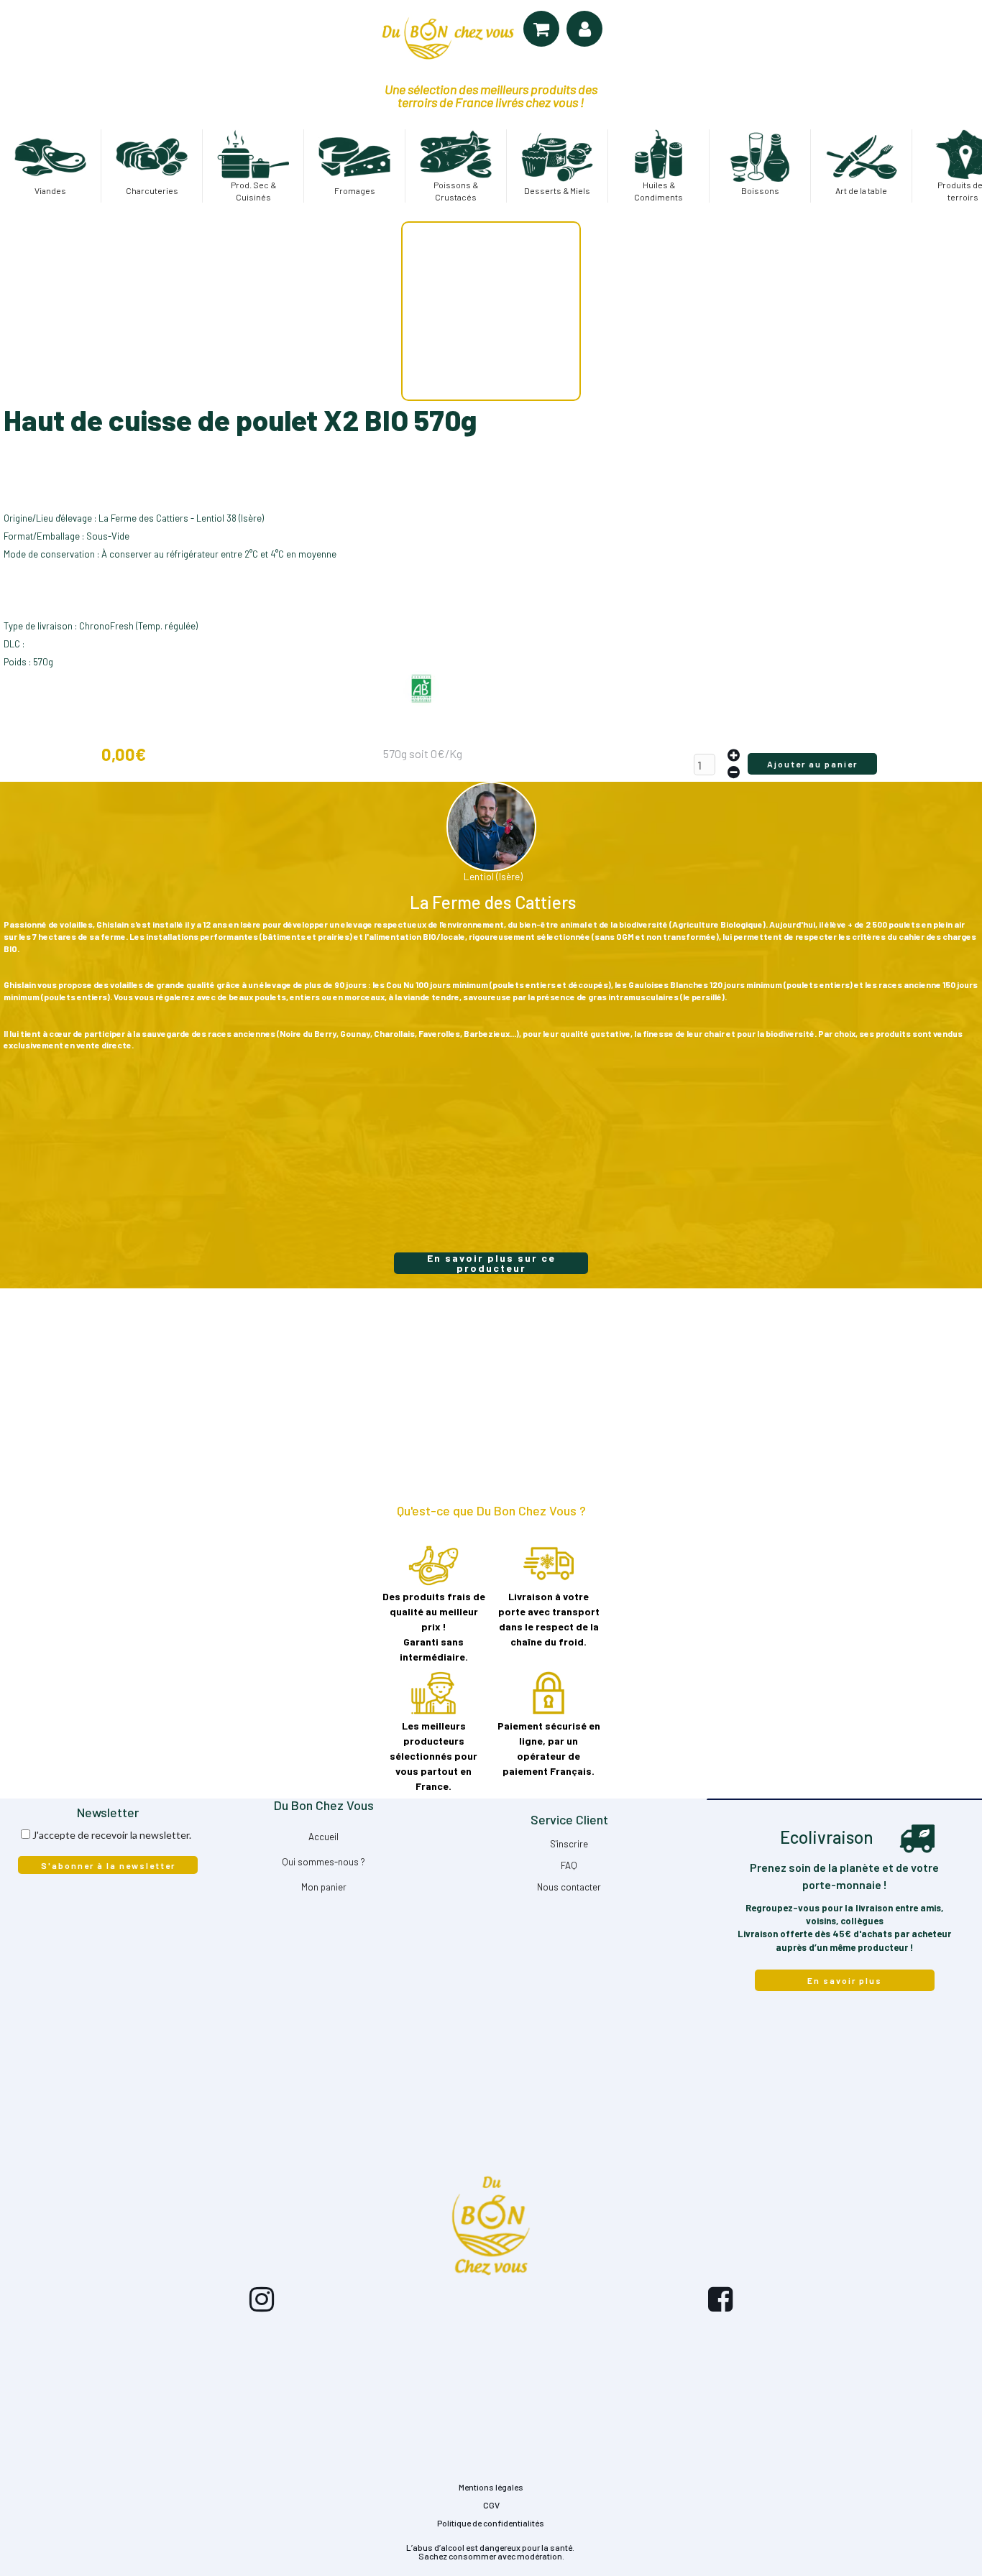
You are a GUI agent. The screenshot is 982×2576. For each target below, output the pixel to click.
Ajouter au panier (812, 764)
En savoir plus (845, 1980)
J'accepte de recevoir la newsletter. (112, 1835)
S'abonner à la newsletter (108, 1865)
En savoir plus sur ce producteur (491, 1263)
